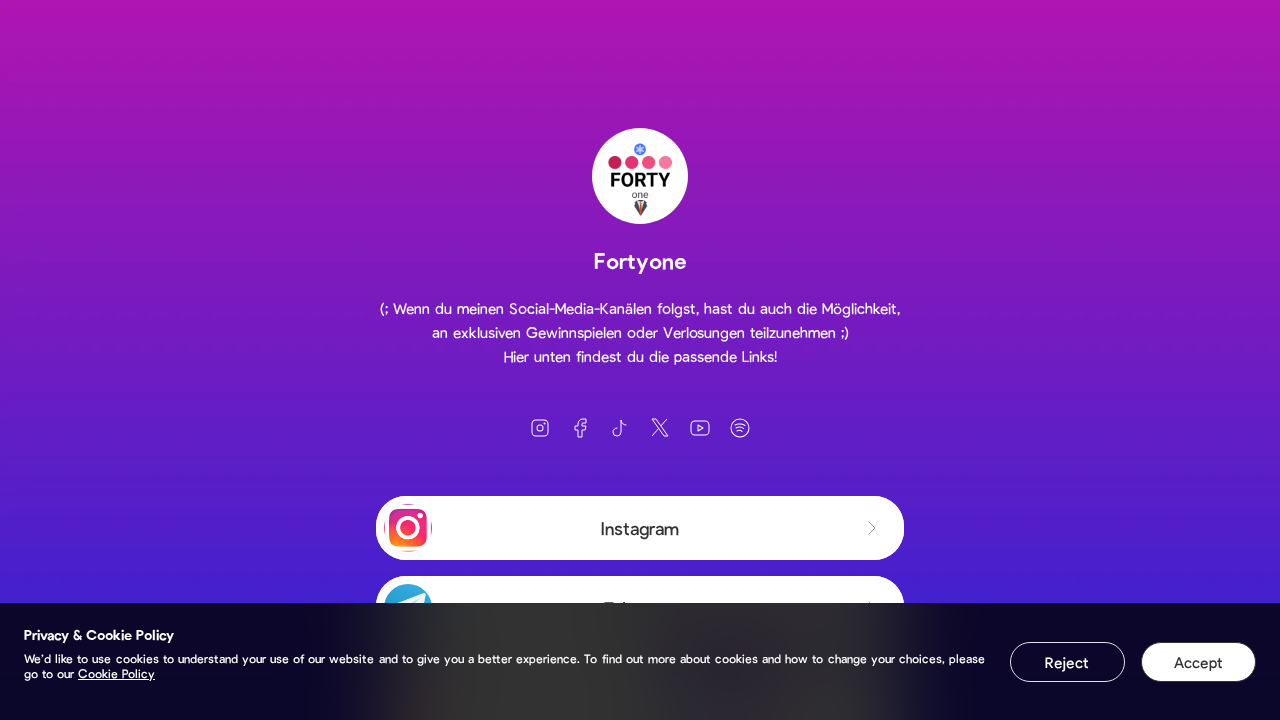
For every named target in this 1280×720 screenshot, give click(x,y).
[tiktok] (620, 428)
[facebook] (580, 428)
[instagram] (540, 428)
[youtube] (700, 428)
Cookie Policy (116, 673)
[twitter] (660, 428)
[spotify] (740, 428)
